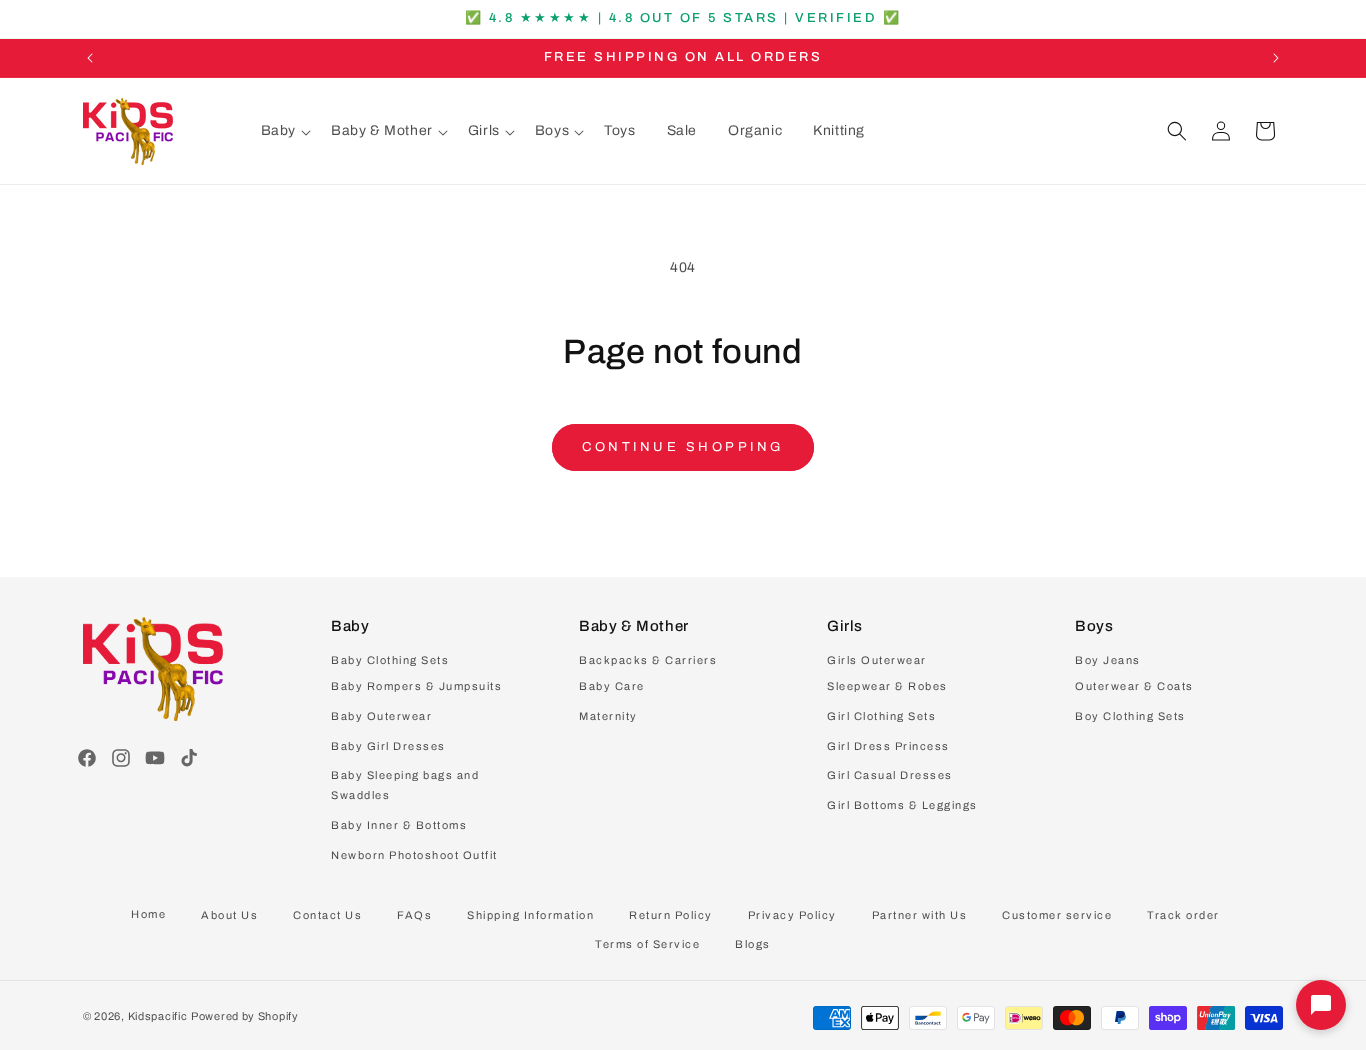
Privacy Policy (792, 915)
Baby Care (612, 686)
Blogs (753, 944)
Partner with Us (920, 915)
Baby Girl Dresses (388, 746)
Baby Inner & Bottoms (399, 825)
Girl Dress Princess (888, 746)
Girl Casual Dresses (890, 775)
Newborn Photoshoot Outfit (414, 855)
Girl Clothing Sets (881, 716)
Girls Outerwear (877, 660)
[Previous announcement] (90, 58)
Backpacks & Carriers (648, 660)
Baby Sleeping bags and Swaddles (405, 785)
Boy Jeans (1108, 660)
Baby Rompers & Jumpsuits (416, 686)
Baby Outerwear (381, 716)
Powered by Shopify (245, 1016)
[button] (286, 131)
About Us (229, 915)
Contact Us (327, 915)
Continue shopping (683, 447)
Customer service (1057, 915)
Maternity (608, 716)
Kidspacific (158, 1016)
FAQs (414, 915)
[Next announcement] (1276, 58)
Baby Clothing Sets (390, 660)
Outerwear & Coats (1134, 686)
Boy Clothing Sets (1130, 716)
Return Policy (671, 915)
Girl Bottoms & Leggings (902, 805)
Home (148, 914)
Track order (1183, 915)
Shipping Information (530, 915)
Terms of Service (647, 944)
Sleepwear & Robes (887, 686)
